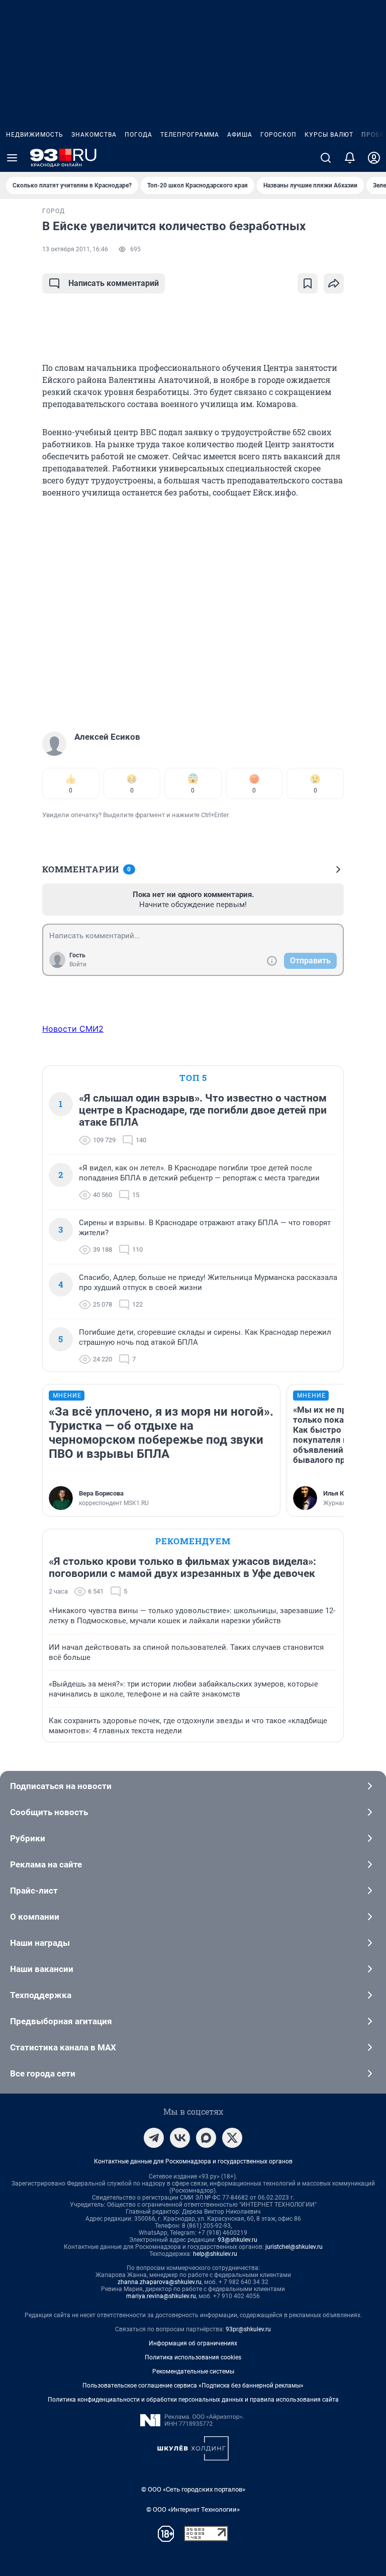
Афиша (240, 135)
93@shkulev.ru (237, 2240)
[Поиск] (326, 158)
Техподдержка (41, 1995)
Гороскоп (278, 135)
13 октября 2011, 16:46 (75, 249)
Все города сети (43, 2073)
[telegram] (154, 2138)
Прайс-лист (34, 1891)
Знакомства (94, 135)
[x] (232, 2138)
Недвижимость (35, 135)
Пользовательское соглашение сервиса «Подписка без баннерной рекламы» (193, 2386)
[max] (206, 2138)
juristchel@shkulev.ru (294, 2247)
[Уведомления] (350, 158)
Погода (138, 135)
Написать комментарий (114, 283)
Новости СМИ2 (73, 1029)
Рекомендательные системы (193, 2371)
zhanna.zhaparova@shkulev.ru (160, 2282)
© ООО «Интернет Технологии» (193, 2509)
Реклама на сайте (46, 1864)
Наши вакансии (42, 1969)
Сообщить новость (49, 1812)
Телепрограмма (190, 135)
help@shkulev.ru (215, 2254)
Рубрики (28, 1838)
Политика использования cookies (193, 2357)
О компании (35, 1917)
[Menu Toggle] (12, 158)
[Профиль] (374, 158)
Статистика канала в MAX (63, 2047)
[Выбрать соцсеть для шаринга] (334, 283)
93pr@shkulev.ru (248, 2329)
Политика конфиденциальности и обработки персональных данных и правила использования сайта (193, 2400)
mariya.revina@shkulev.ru (161, 2296)
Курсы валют (329, 135)
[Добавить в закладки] (308, 283)
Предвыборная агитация (61, 2021)
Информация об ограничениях (193, 2343)
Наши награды (40, 1943)
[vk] (180, 2138)
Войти (78, 964)
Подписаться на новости (61, 1786)
